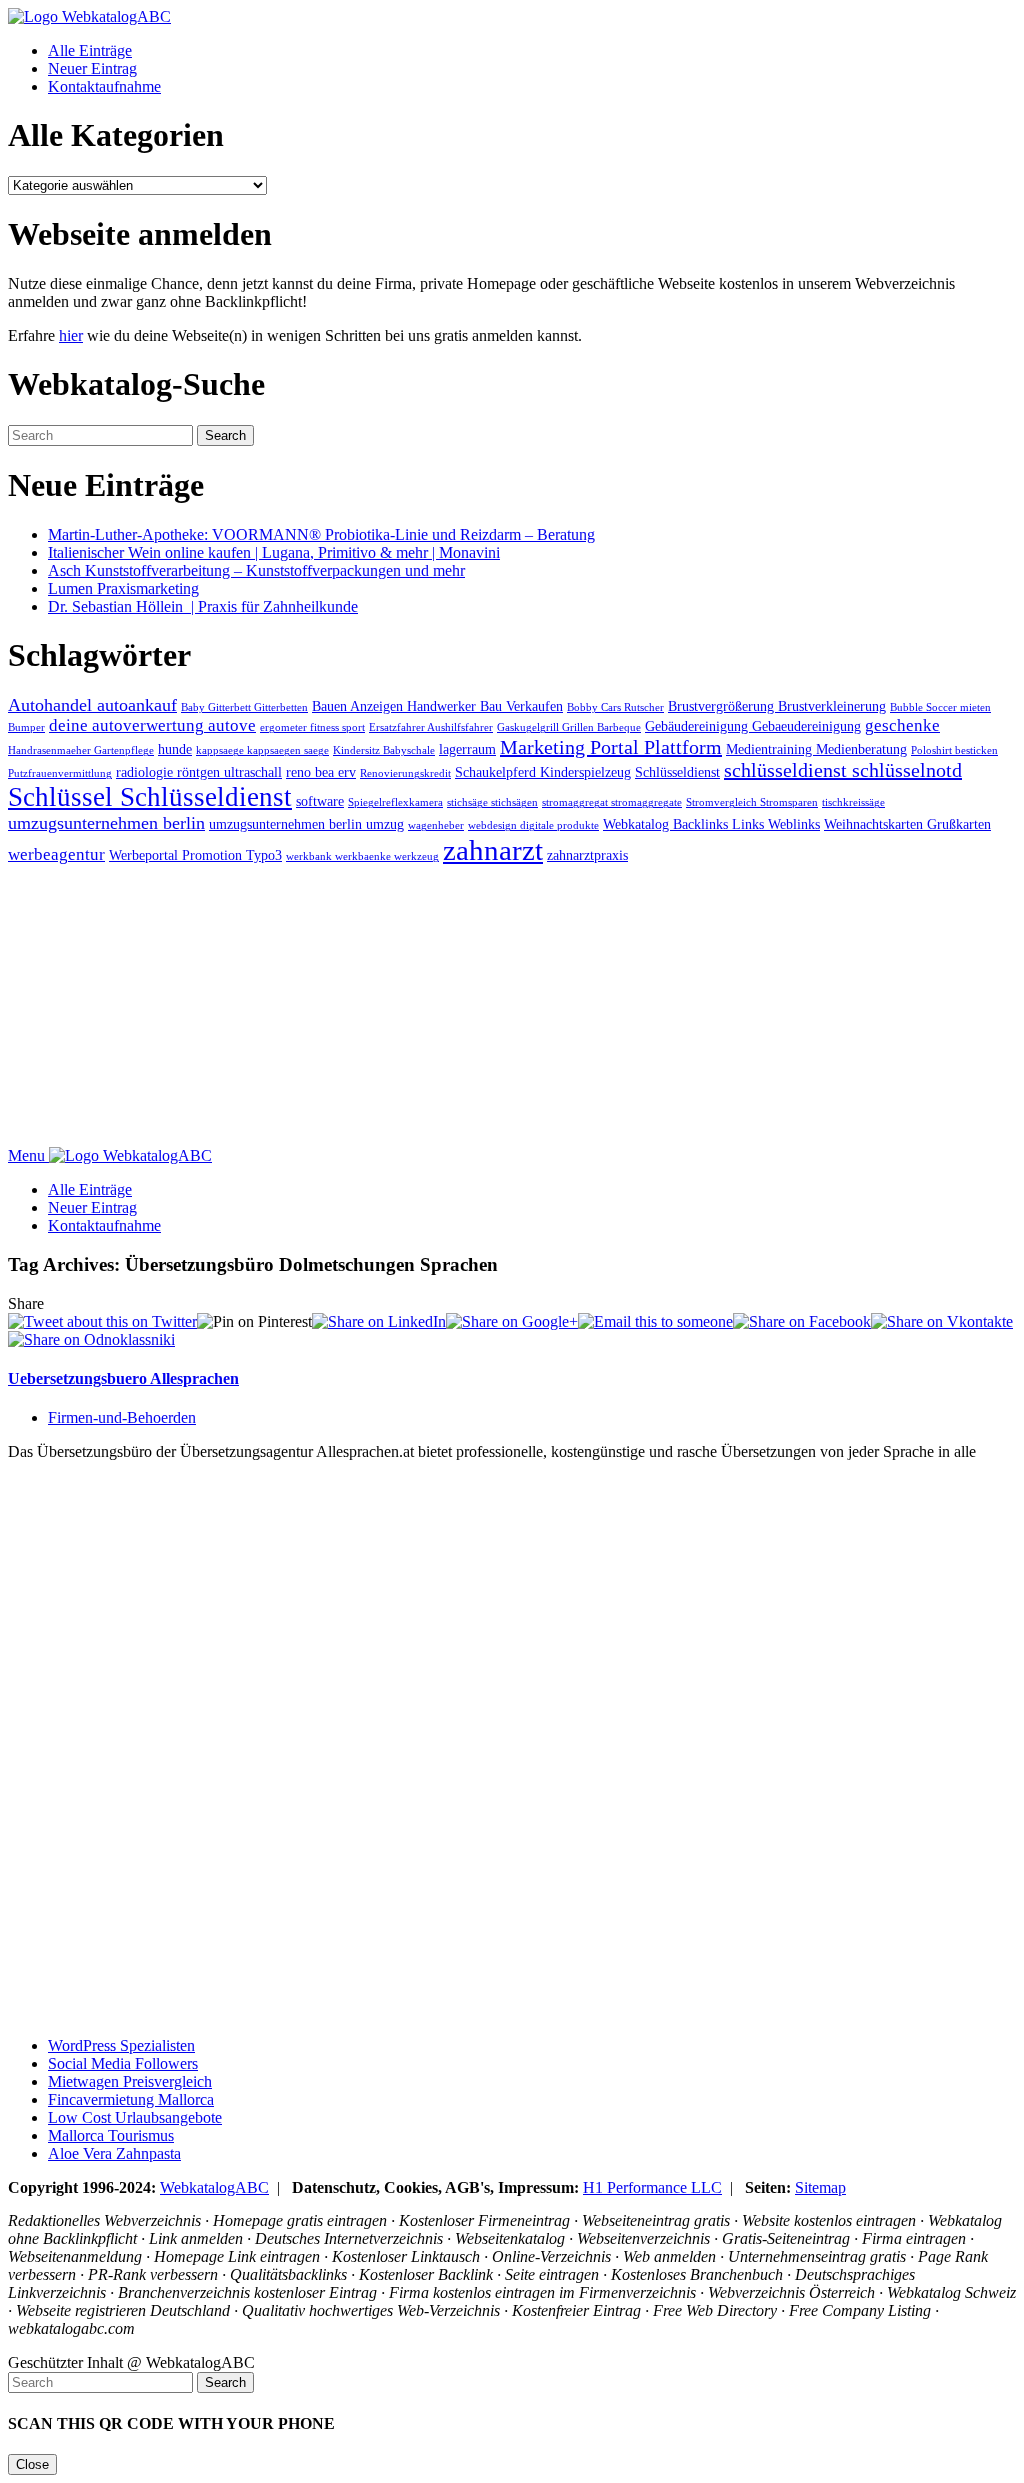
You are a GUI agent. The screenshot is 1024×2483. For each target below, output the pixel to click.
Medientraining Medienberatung (816, 749)
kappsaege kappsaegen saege (262, 750)
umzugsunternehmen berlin (106, 823)
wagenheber (436, 825)
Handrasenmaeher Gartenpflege (81, 750)
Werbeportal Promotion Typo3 (195, 855)
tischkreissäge (853, 802)
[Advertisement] (512, 1007)
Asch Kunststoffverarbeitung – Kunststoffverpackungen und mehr (256, 570)
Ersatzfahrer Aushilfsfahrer (431, 727)
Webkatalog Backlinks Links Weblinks (711, 824)
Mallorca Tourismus (111, 2135)
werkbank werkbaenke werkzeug (362, 856)
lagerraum (467, 749)
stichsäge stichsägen (492, 802)
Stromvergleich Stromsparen (752, 802)
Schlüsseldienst (677, 772)
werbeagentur (56, 854)
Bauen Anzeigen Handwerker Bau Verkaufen (437, 706)
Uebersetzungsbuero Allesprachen (123, 1378)
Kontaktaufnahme (104, 86)
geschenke (902, 725)
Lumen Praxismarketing (123, 588)
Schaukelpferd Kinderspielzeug (543, 772)
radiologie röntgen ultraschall (199, 772)
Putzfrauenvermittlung (60, 773)
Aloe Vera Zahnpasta (114, 2153)
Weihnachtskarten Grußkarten (907, 824)
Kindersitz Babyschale (384, 750)
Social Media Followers (123, 2063)
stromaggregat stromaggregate (612, 802)
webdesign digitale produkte (533, 825)
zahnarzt (493, 850)
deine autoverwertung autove (152, 725)
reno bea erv (321, 772)
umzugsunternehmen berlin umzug (306, 824)
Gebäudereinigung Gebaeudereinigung (753, 726)
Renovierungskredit (405, 773)
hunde (175, 749)
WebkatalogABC (214, 2187)
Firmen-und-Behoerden (122, 1417)
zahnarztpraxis (587, 855)
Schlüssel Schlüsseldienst (150, 797)
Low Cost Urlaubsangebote (135, 2117)
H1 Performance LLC (652, 2187)
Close (32, 2464)
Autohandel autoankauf (92, 705)
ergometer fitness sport (312, 727)
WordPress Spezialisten (121, 2045)
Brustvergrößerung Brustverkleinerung (777, 706)
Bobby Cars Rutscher (615, 707)
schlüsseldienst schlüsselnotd (843, 770)
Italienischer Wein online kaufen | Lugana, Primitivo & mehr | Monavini (274, 552)
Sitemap (820, 2187)
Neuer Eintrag (92, 68)
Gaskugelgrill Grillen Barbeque (569, 727)
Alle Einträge (90, 50)
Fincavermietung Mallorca (131, 2099)
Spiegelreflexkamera (395, 802)
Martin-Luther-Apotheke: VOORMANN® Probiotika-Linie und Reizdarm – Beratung (321, 534)
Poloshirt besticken (954, 750)
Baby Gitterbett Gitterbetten (244, 707)
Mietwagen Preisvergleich (130, 2081)
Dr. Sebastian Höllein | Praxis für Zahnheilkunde (203, 606)
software (320, 801)
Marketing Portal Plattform (611, 747)
